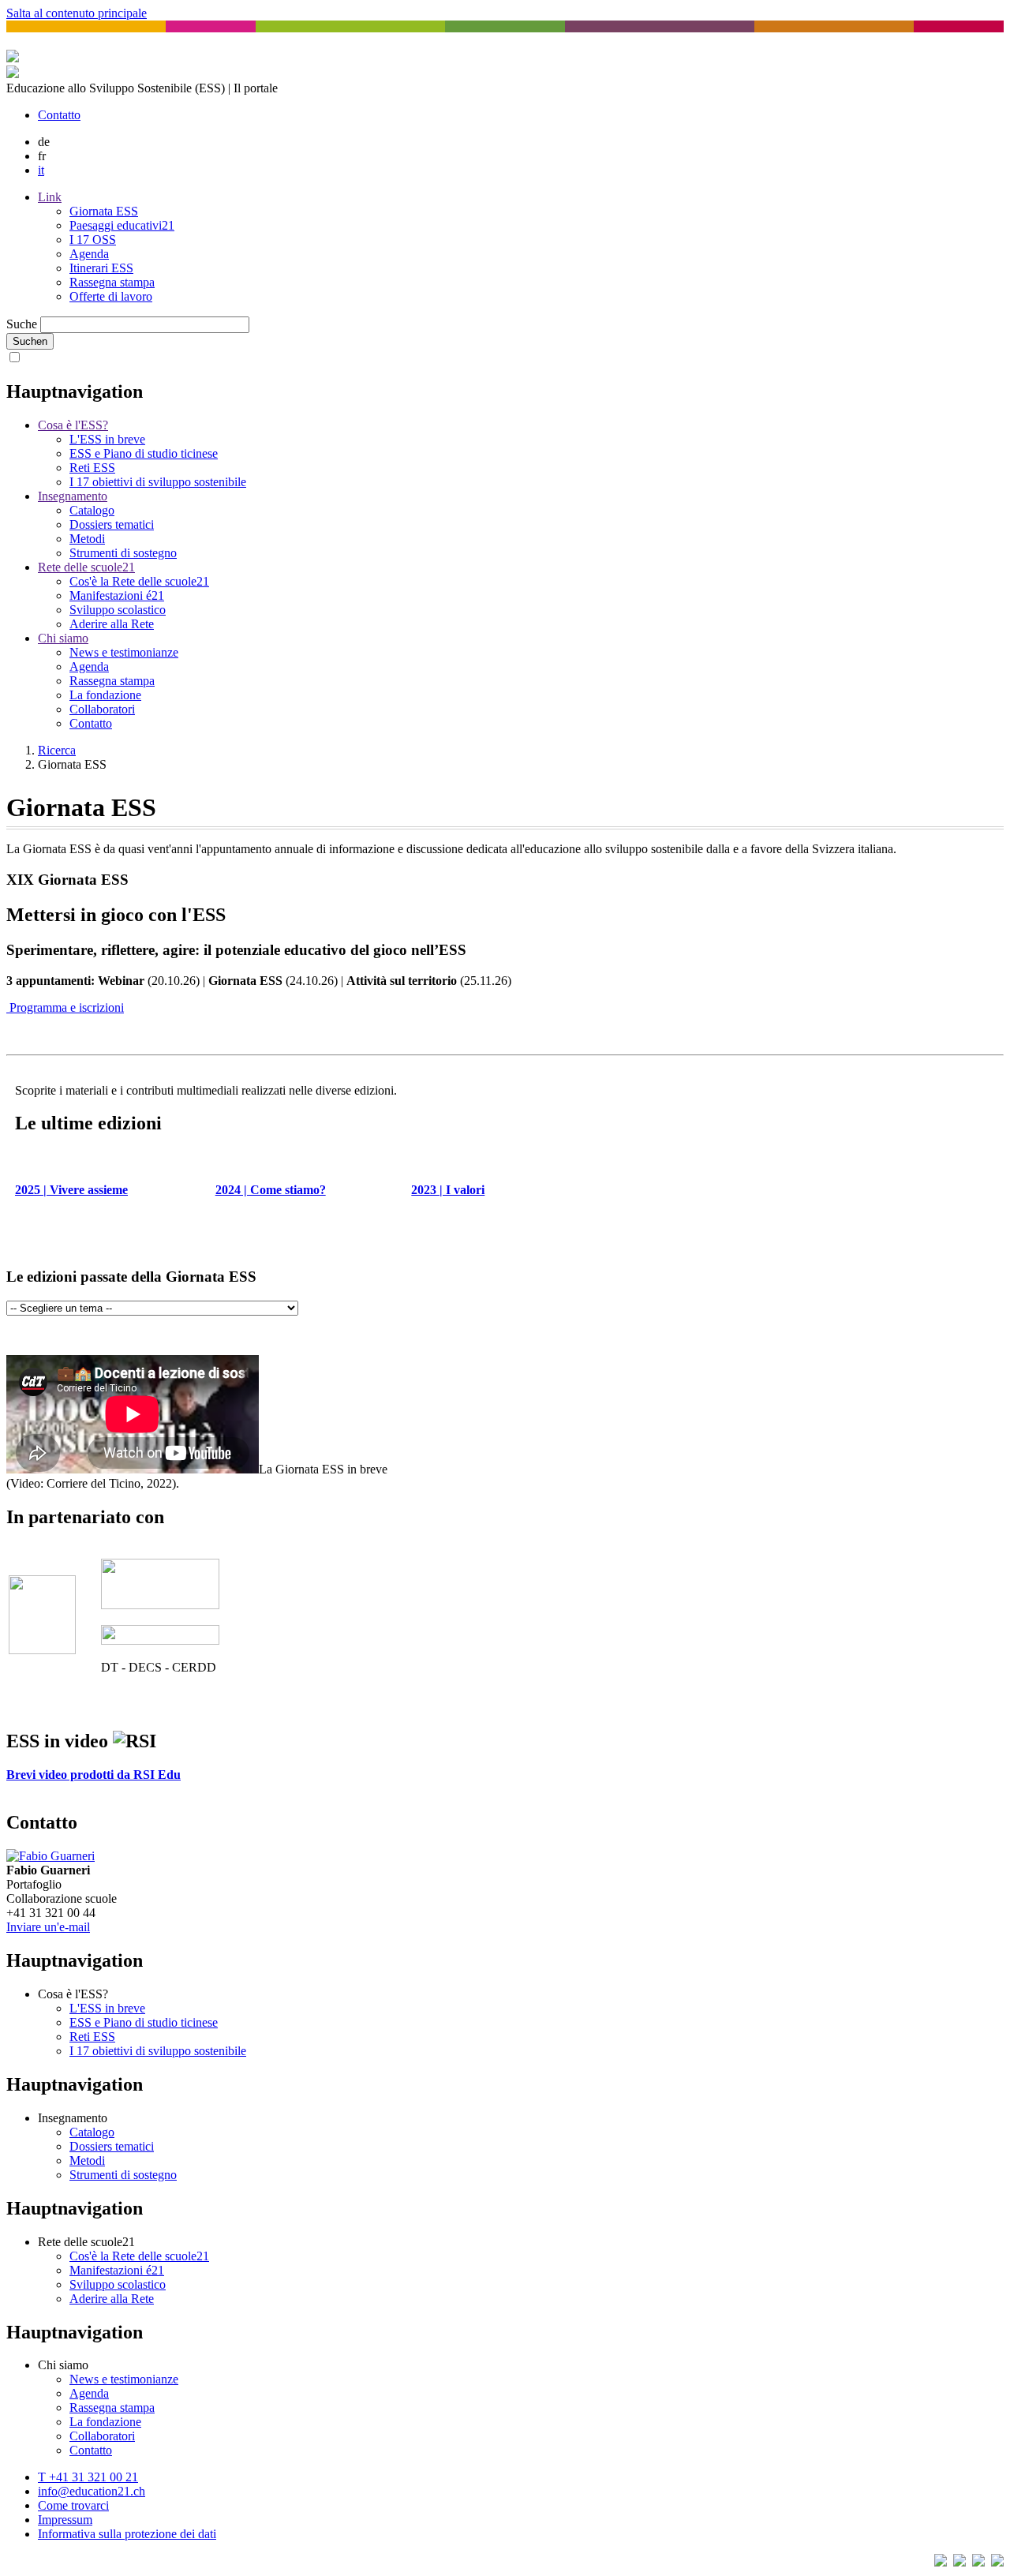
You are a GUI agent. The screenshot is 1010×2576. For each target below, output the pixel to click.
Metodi (87, 539)
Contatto (59, 115)
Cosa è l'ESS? (73, 425)
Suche (22, 324)
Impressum (65, 2520)
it (41, 170)
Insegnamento (73, 496)
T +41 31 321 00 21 (88, 2477)
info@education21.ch (92, 2491)
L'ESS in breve (107, 439)
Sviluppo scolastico (118, 610)
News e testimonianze (124, 652)
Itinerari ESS (101, 268)
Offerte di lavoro (111, 296)
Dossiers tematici (112, 524)
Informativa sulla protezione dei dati (127, 2534)
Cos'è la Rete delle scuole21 (139, 581)
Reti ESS (92, 468)
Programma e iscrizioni (65, 1007)
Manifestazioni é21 (117, 595)
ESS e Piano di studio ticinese (144, 453)
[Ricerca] (13, 74)
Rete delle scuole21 (86, 567)
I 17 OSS (93, 240)
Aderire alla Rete (112, 624)
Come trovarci (73, 2505)
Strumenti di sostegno (123, 553)
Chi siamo (63, 638)
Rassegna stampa (112, 282)
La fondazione (105, 695)
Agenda (89, 254)
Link (50, 197)
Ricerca (57, 750)
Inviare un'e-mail (48, 1927)
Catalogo (92, 510)
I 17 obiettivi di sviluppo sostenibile (158, 482)
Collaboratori (102, 709)
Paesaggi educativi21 (122, 225)
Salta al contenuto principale (77, 13)
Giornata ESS (104, 211)
